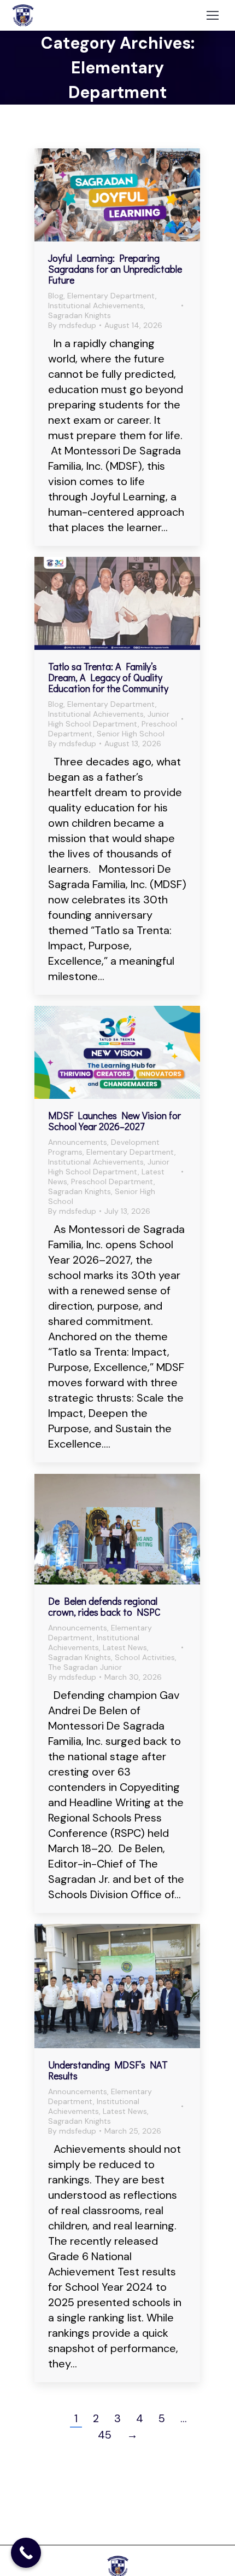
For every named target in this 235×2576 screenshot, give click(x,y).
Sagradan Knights (80, 315)
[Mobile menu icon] (213, 15)
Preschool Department (112, 1182)
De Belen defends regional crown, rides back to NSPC (104, 1606)
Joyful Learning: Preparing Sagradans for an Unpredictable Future (115, 269)
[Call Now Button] (26, 2553)
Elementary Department (111, 296)
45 (105, 2435)
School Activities (145, 1657)
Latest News (125, 1647)
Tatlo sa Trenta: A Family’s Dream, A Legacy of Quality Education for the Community (108, 677)
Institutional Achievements (96, 306)
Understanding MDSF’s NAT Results (108, 2070)
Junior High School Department (109, 719)
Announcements (78, 1142)
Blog (56, 296)
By (72, 325)
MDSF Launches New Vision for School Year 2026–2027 (114, 1121)
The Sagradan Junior (85, 1667)
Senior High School (131, 734)
